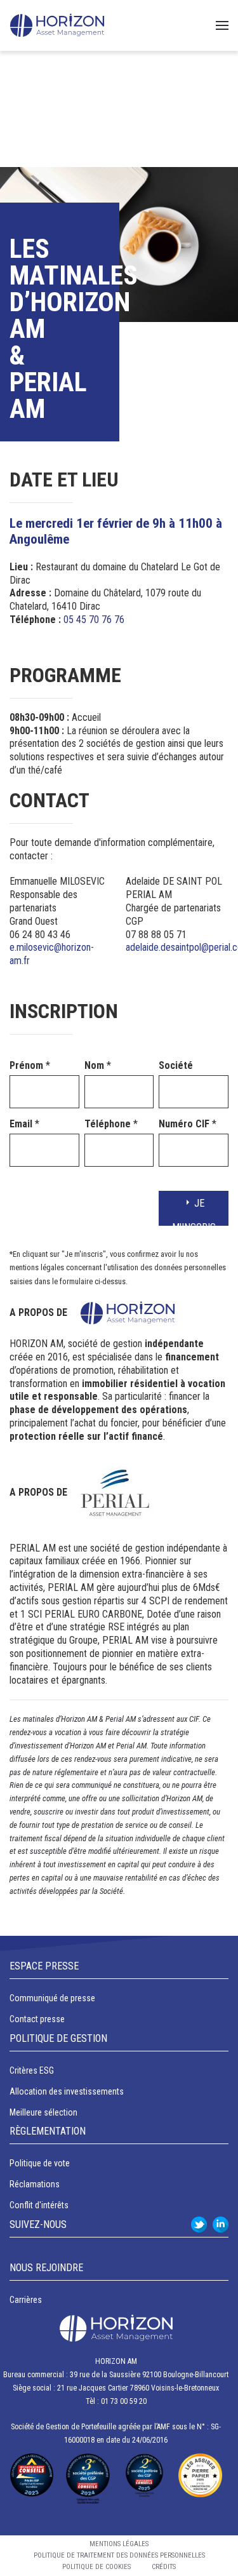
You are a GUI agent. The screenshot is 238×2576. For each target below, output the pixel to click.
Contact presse (37, 2019)
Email (24, 1124)
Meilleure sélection (43, 2112)
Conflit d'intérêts (39, 2205)
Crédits (164, 2567)
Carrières (26, 2300)
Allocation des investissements (67, 2091)
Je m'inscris (194, 1211)
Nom (98, 1065)
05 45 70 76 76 (94, 620)
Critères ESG (32, 2070)
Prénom (30, 1065)
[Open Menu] (222, 25)
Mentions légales (119, 2544)
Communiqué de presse (52, 1998)
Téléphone (111, 1124)
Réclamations (35, 2184)
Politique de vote (40, 2163)
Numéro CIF (188, 1124)
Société (176, 1065)
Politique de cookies (96, 2567)
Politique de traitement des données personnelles (119, 2555)
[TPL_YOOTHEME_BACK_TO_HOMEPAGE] (57, 25)
